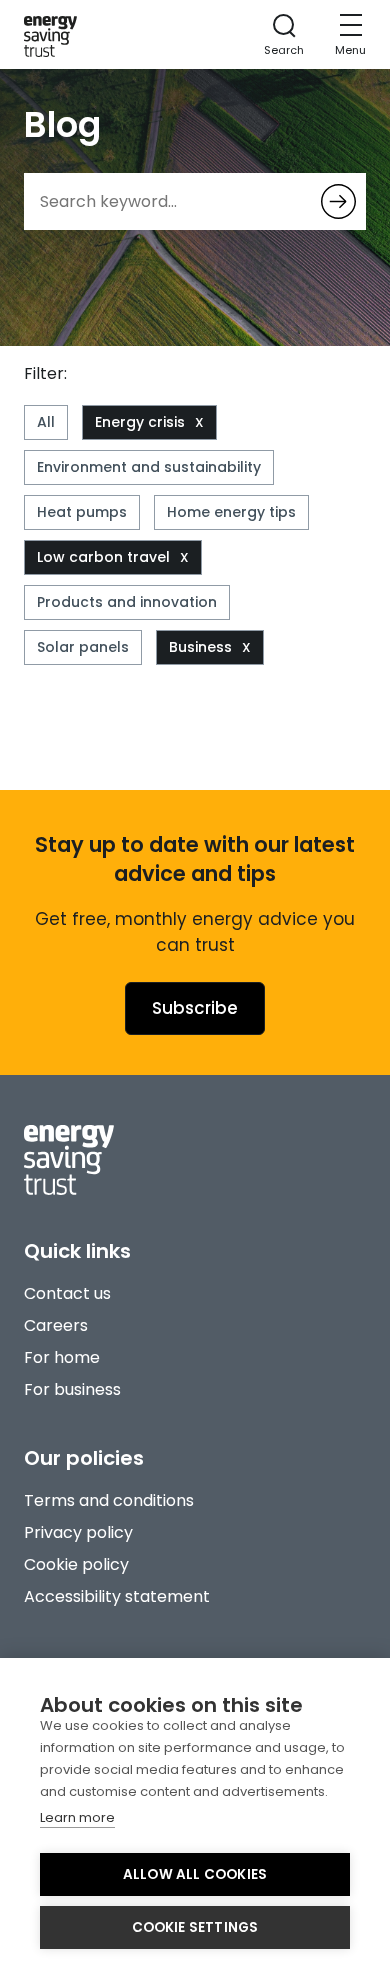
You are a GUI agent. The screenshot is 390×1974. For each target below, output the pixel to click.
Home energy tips (231, 512)
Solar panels (83, 647)
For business (72, 1389)
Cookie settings (195, 1927)
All (46, 422)
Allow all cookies (195, 1874)
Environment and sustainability (149, 467)
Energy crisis (140, 422)
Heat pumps (82, 512)
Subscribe (195, 1008)
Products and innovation (127, 602)
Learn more (77, 1817)
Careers (56, 1325)
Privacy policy (78, 1532)
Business (200, 647)
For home (62, 1357)
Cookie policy (76, 1564)
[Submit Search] (338, 201)
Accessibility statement (117, 1596)
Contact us (67, 1293)
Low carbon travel (103, 557)
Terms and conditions (109, 1500)
